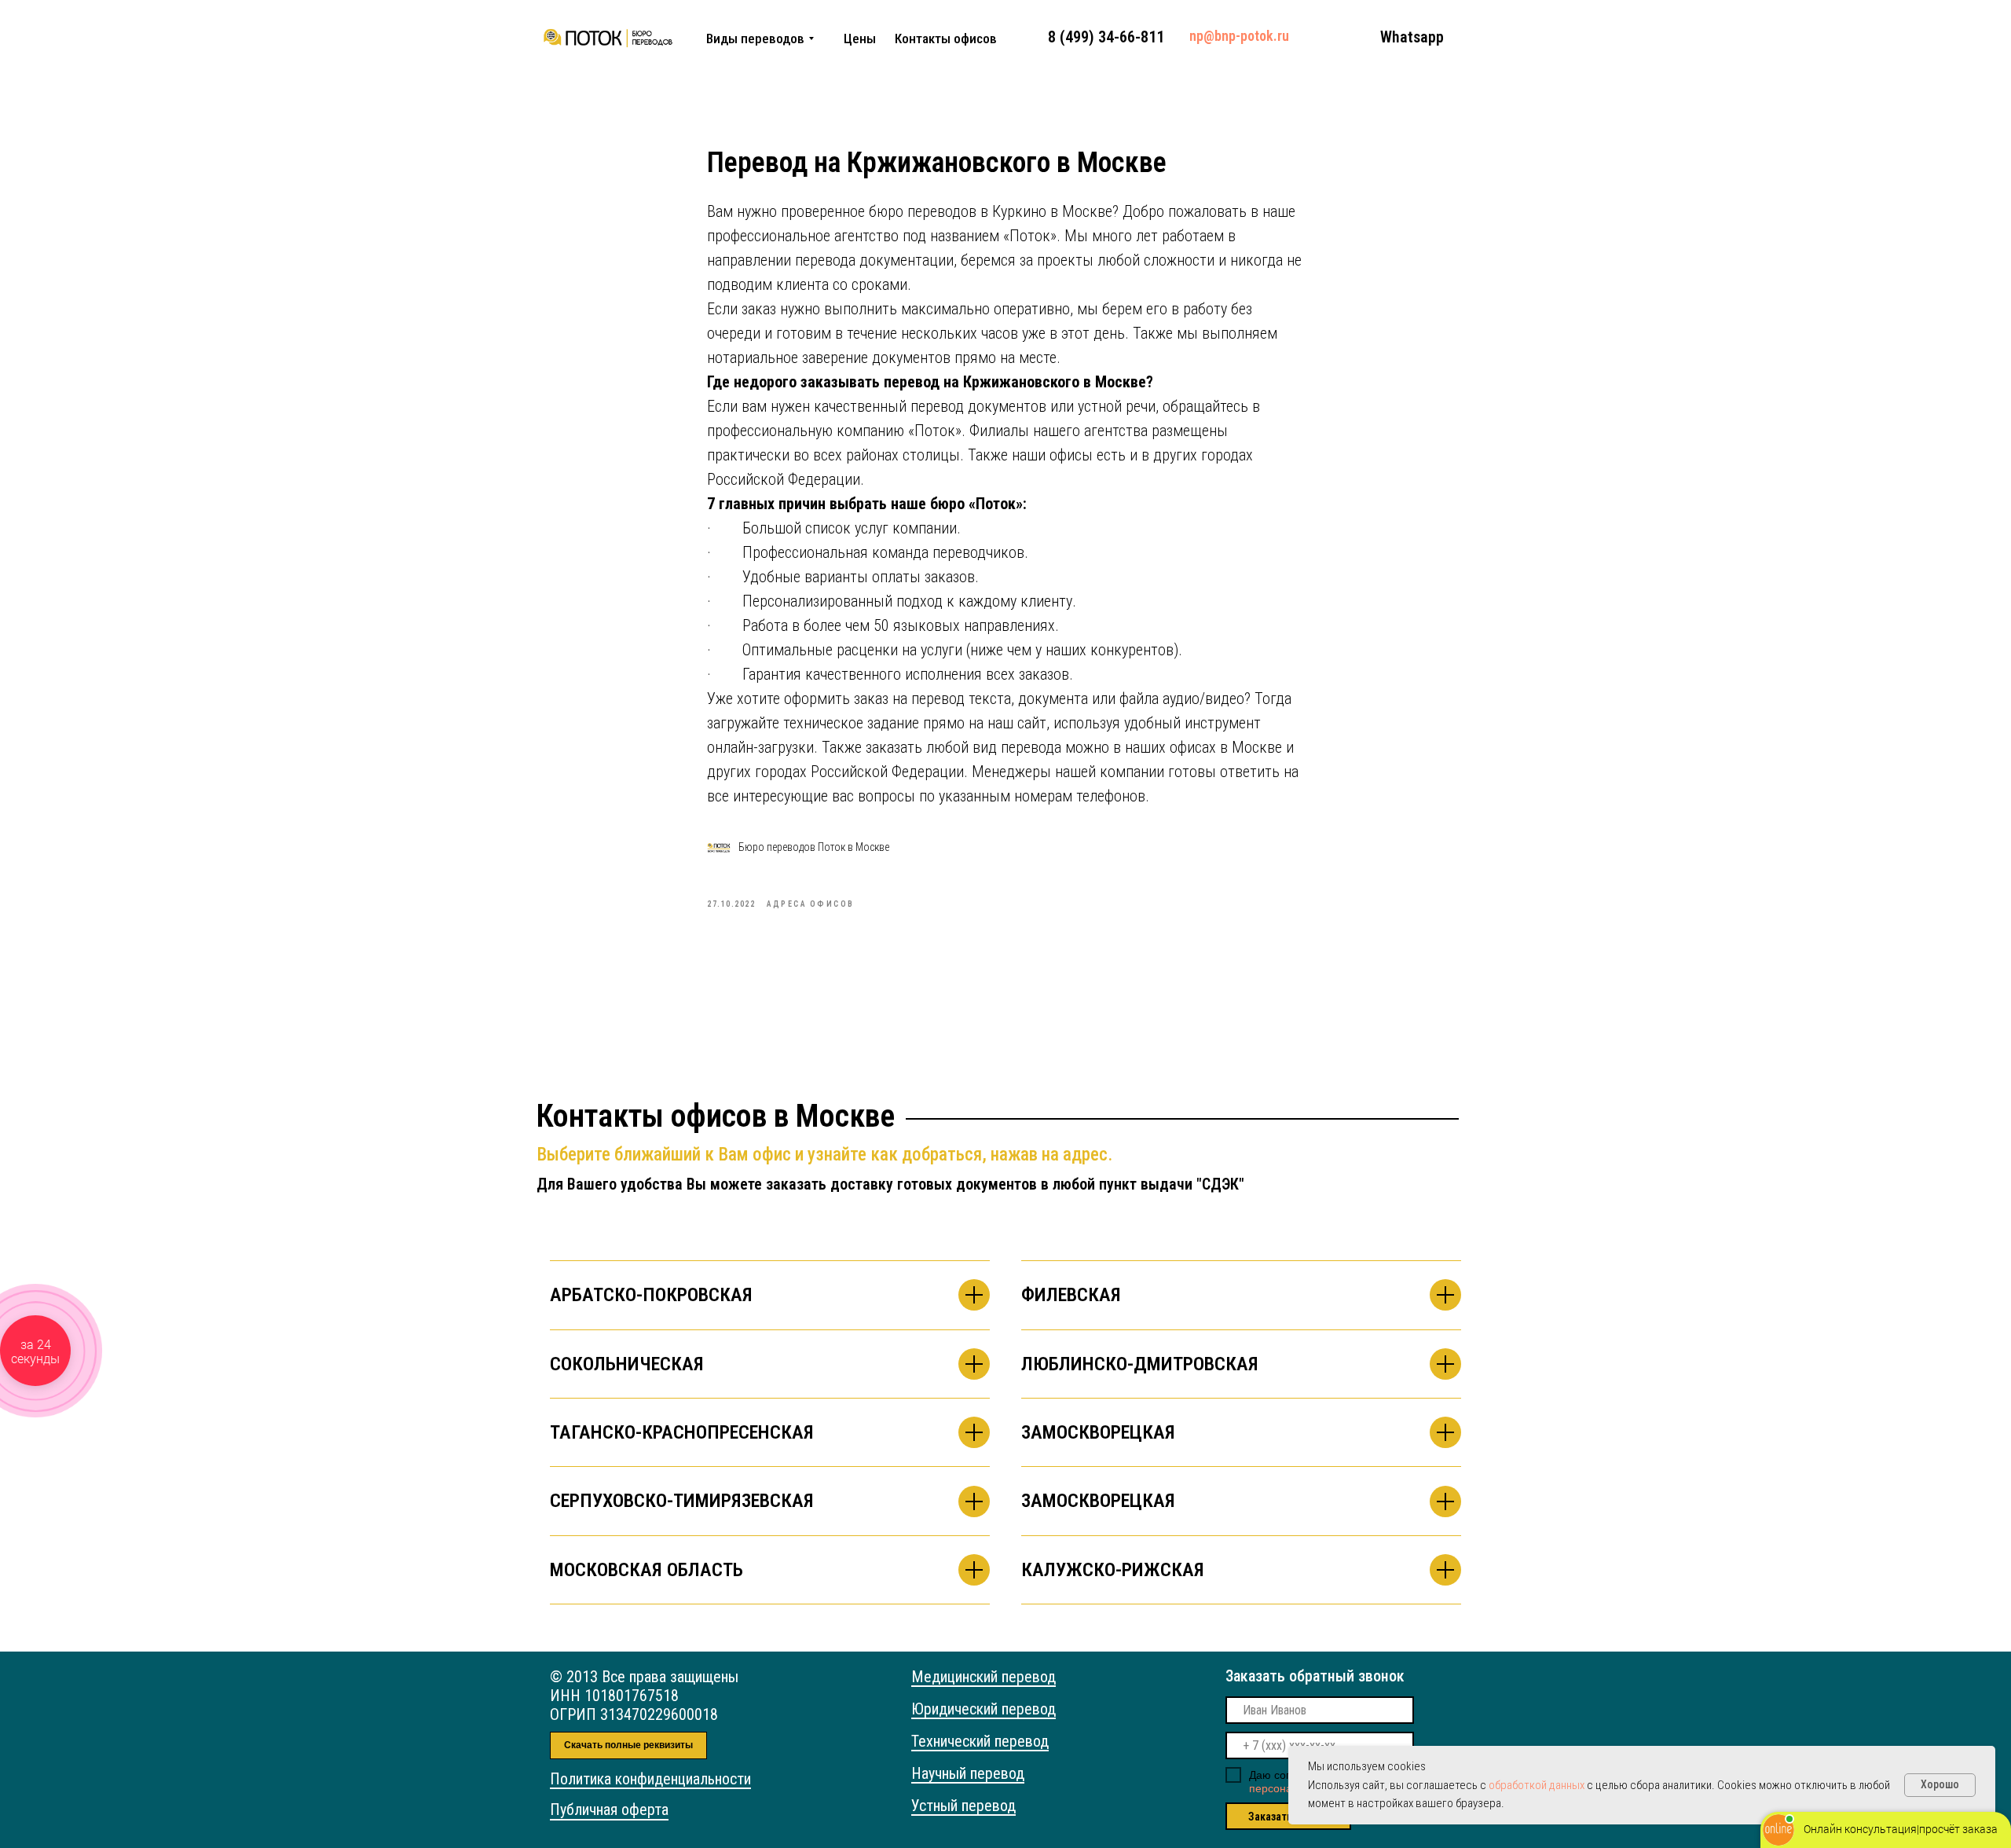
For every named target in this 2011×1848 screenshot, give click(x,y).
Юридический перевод (984, 1709)
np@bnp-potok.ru (1239, 36)
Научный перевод (968, 1773)
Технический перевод (980, 1741)
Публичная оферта (609, 1809)
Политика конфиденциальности (650, 1779)
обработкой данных (1537, 1785)
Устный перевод (963, 1806)
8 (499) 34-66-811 (1106, 37)
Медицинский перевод (984, 1677)
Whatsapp (1412, 37)
